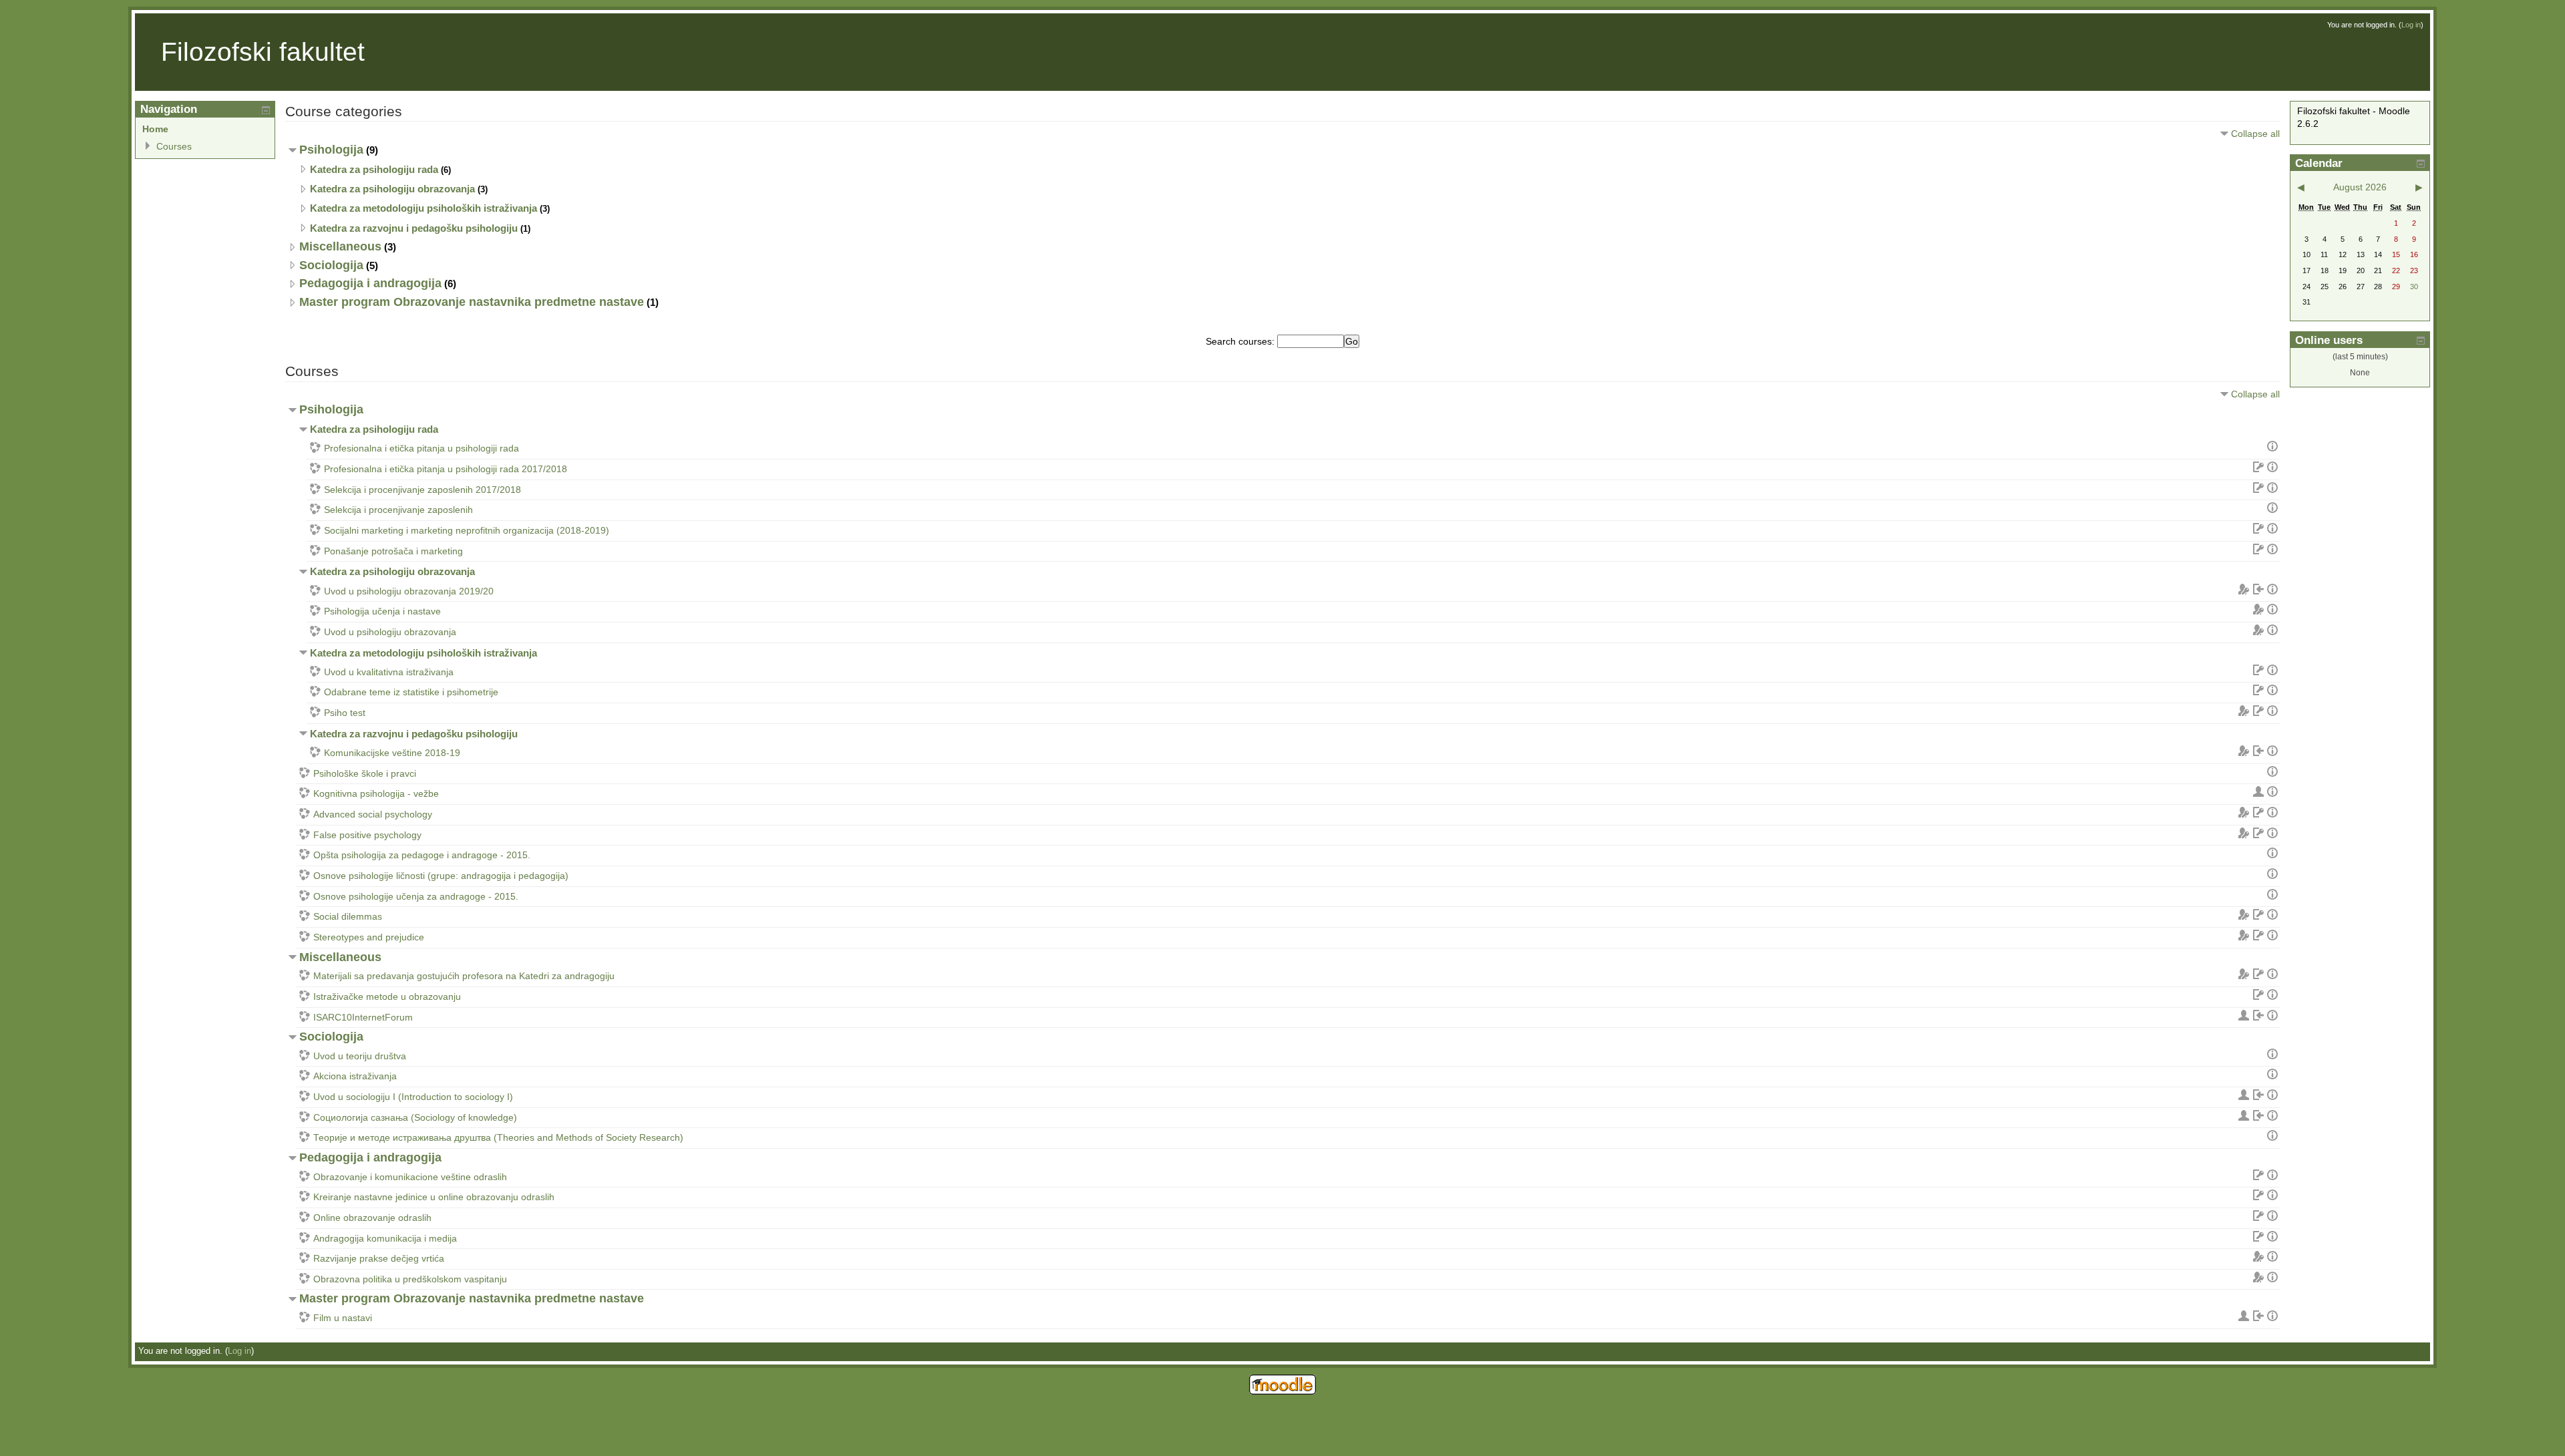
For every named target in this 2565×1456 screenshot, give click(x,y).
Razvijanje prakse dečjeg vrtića (379, 1258)
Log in (2411, 25)
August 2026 (2360, 187)
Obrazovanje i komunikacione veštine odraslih (410, 1177)
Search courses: (1241, 341)
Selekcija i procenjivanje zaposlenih (398, 510)
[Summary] (2272, 448)
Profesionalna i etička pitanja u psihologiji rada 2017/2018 (446, 469)
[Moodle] (1282, 1392)
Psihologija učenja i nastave (382, 611)
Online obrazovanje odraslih (372, 1218)
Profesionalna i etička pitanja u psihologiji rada (421, 448)
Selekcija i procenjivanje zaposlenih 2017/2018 (422, 490)
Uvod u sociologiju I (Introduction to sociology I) (413, 1097)
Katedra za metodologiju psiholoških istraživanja (423, 208)
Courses (174, 146)
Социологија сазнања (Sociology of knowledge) (415, 1117)
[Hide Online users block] (2421, 341)
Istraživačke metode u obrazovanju (387, 996)
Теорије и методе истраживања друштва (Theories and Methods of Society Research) (498, 1137)
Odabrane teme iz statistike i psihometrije (411, 692)
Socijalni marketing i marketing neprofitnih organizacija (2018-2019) (467, 530)
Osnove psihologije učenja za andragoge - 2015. (416, 896)
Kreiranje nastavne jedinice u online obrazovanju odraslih (434, 1197)
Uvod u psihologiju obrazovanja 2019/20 (409, 591)
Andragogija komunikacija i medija (385, 1238)
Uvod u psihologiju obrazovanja (390, 632)
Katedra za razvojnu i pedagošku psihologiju (414, 228)
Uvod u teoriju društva (360, 1056)
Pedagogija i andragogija (370, 283)
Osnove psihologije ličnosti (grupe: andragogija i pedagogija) (441, 876)
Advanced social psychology (373, 814)
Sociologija (331, 265)
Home (155, 129)
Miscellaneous (340, 246)
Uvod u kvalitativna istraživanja (389, 672)
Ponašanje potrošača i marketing (393, 551)
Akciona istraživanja (355, 1076)
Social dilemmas (348, 916)
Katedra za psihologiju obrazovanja (392, 189)
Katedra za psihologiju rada (374, 169)
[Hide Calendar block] (2421, 164)
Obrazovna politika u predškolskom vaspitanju (410, 1279)
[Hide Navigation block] (266, 110)
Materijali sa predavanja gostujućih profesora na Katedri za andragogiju (464, 976)
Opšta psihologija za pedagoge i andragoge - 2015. (422, 855)
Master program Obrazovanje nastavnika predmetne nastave (472, 302)
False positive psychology (367, 835)
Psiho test (345, 713)
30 (2414, 287)
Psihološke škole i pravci (365, 773)
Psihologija (331, 150)
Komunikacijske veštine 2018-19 (392, 753)
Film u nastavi (343, 1318)
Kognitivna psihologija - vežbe (376, 793)
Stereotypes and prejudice (369, 937)
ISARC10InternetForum (363, 1017)
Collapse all (2255, 134)
